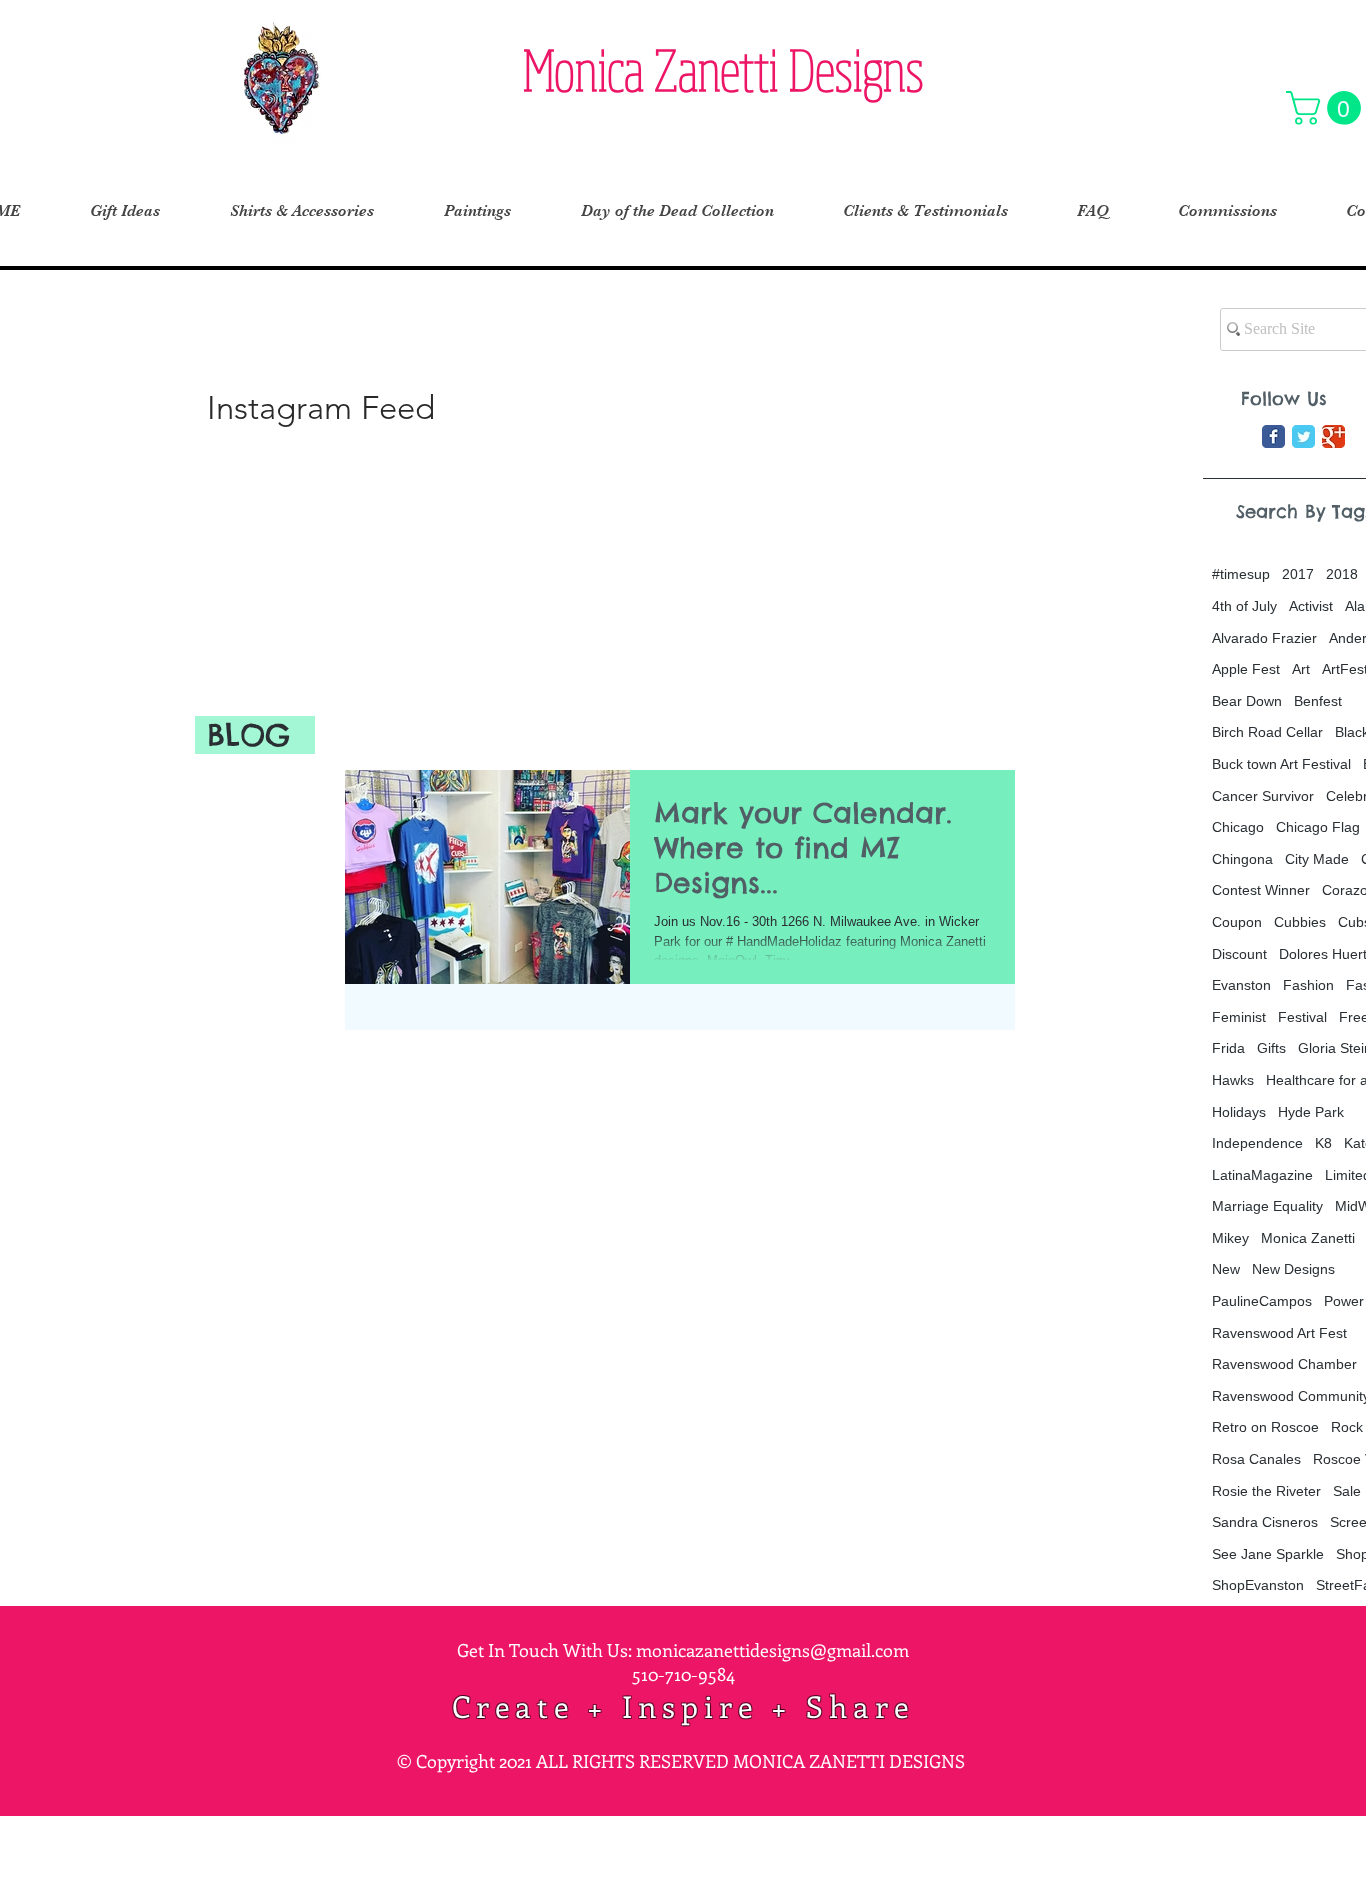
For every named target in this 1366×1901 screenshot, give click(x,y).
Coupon (1237, 922)
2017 (1298, 574)
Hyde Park (1311, 1112)
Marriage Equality (1267, 1206)
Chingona (1242, 859)
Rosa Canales (1256, 1459)
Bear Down (1247, 701)
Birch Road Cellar (1267, 732)
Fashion (1308, 985)
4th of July (1244, 606)
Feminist (1239, 1017)
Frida (1228, 1048)
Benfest (1318, 701)
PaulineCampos (1262, 1301)
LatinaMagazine (1262, 1175)
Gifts (1271, 1048)
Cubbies (1300, 922)
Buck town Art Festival (1281, 764)
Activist (1311, 606)
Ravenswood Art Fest (1279, 1333)
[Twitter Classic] (1303, 436)
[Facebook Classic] (1273, 436)
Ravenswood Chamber (1284, 1364)
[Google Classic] (1333, 436)
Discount (1239, 954)
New (1226, 1269)
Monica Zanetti (1308, 1238)
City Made (1317, 859)
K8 (1323, 1143)
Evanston (1241, 985)
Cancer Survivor (1263, 796)
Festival (1302, 1017)
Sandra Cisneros (1265, 1522)
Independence (1257, 1143)
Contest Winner (1261, 890)
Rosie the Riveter (1266, 1491)
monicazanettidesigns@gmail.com (772, 1650)
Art (1301, 669)
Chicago (1238, 827)
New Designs (1293, 1269)
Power (1344, 1301)
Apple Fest (1246, 669)
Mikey (1230, 1238)
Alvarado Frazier (1264, 638)
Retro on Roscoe (1265, 1427)
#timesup (1241, 574)
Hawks (1233, 1080)
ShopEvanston (1258, 1585)
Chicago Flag (1318, 827)
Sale (1347, 1491)
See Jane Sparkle (1268, 1554)
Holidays (1239, 1112)
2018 (1342, 574)
